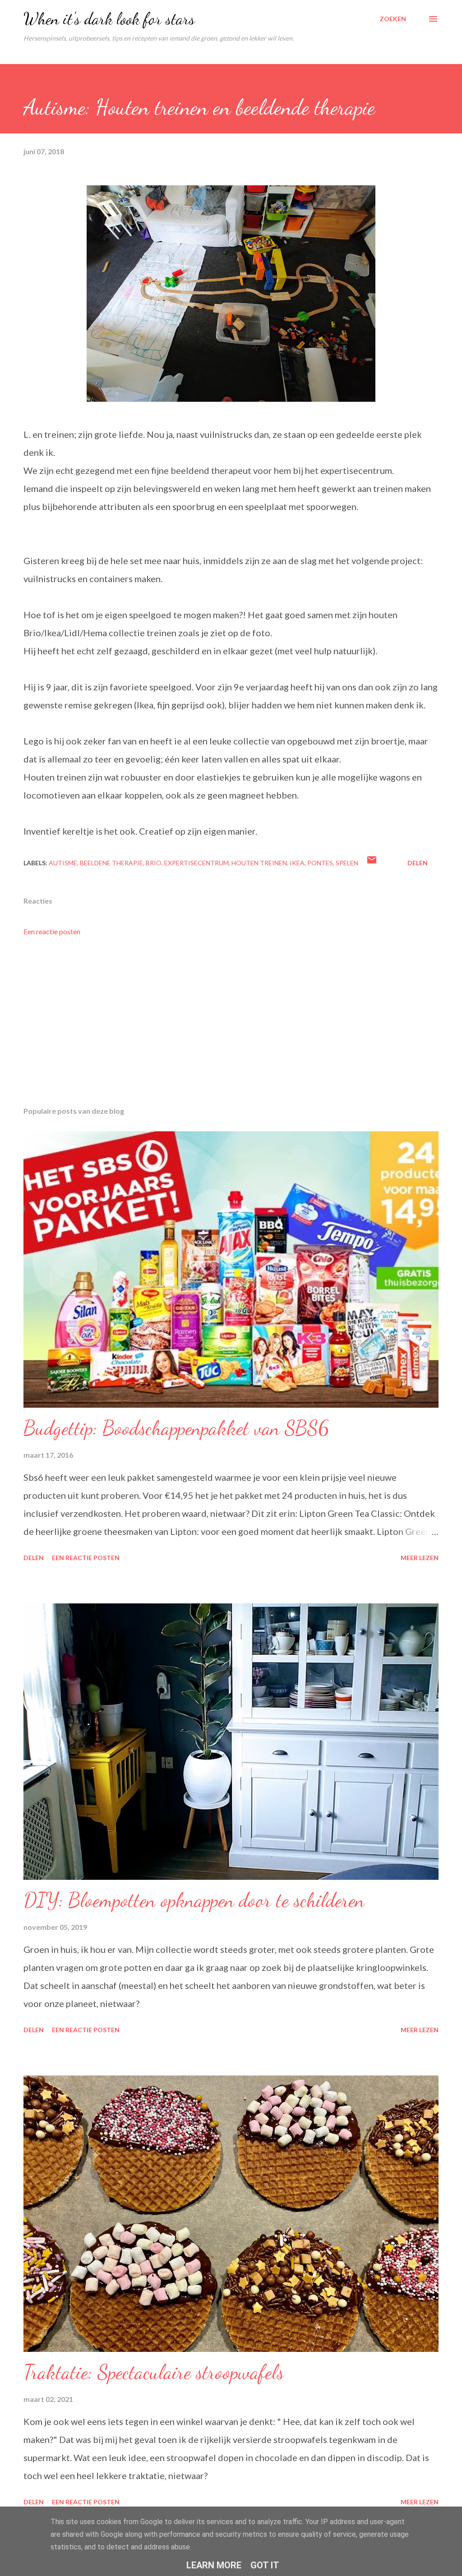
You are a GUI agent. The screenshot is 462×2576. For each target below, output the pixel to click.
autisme (63, 863)
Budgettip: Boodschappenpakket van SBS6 (176, 1428)
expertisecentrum (196, 863)
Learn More (214, 2565)
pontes (320, 863)
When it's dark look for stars (109, 19)
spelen (347, 863)
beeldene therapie (111, 863)
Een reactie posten (52, 931)
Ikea (297, 863)
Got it (265, 2565)
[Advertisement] (231, 1029)
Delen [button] (418, 863)
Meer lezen (420, 1558)
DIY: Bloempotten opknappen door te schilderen (194, 1900)
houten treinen (259, 863)
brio (154, 863)
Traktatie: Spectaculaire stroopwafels (154, 2372)
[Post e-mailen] (372, 863)
